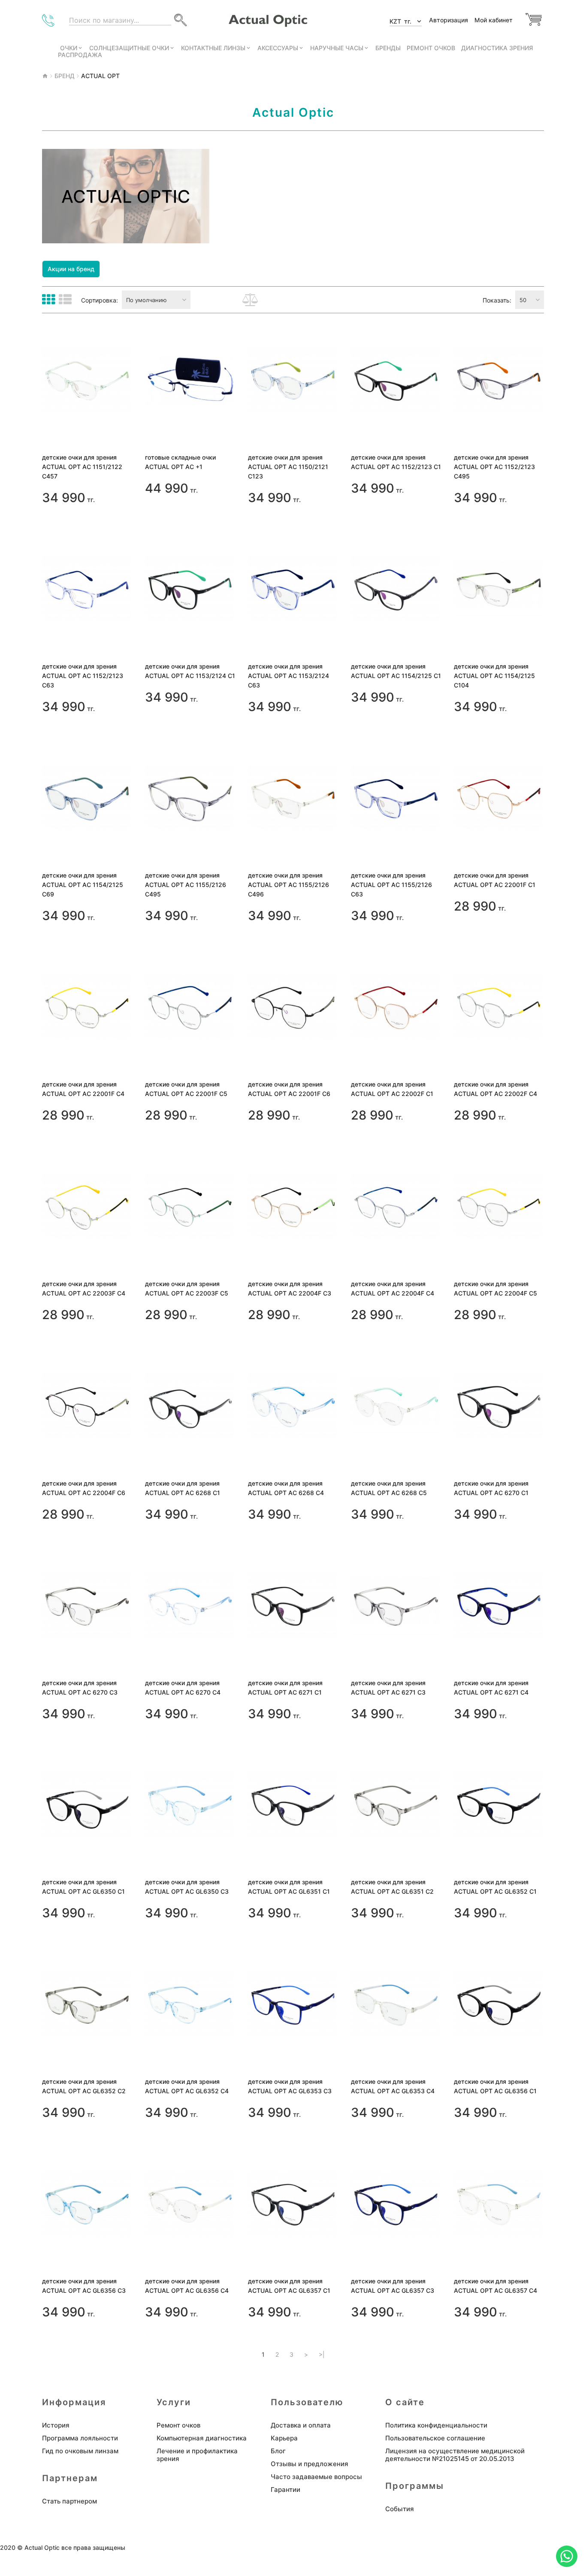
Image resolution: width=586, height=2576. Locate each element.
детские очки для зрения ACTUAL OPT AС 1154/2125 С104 (494, 676)
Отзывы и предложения (310, 2464)
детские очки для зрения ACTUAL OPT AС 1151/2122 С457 (82, 467)
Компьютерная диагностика (202, 2438)
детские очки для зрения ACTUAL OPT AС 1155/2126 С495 (186, 885)
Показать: (497, 300)
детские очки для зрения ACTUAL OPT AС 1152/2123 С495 (494, 467)
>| (322, 2355)
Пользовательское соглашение (435, 2438)
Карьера (284, 2438)
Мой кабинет (494, 20)
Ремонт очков (178, 2425)
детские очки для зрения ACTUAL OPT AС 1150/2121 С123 (288, 467)
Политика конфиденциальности (436, 2425)
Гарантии (285, 2490)
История (56, 2425)
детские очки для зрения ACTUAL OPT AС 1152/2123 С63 (83, 676)
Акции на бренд (71, 269)
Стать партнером (69, 2501)
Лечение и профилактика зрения (197, 2455)
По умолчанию (146, 300)
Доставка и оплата (301, 2425)
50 (523, 300)
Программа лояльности (80, 2438)
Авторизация (449, 20)
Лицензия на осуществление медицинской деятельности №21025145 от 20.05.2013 (455, 2455)
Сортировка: (100, 300)
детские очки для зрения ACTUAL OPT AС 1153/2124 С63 (288, 676)
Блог (278, 2451)
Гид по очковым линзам (80, 2451)
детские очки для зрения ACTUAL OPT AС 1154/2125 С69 (83, 885)
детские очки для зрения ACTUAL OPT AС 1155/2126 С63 (391, 885)
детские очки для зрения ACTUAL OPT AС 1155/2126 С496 (288, 885)
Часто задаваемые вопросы (316, 2477)
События (400, 2509)
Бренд (65, 76)
